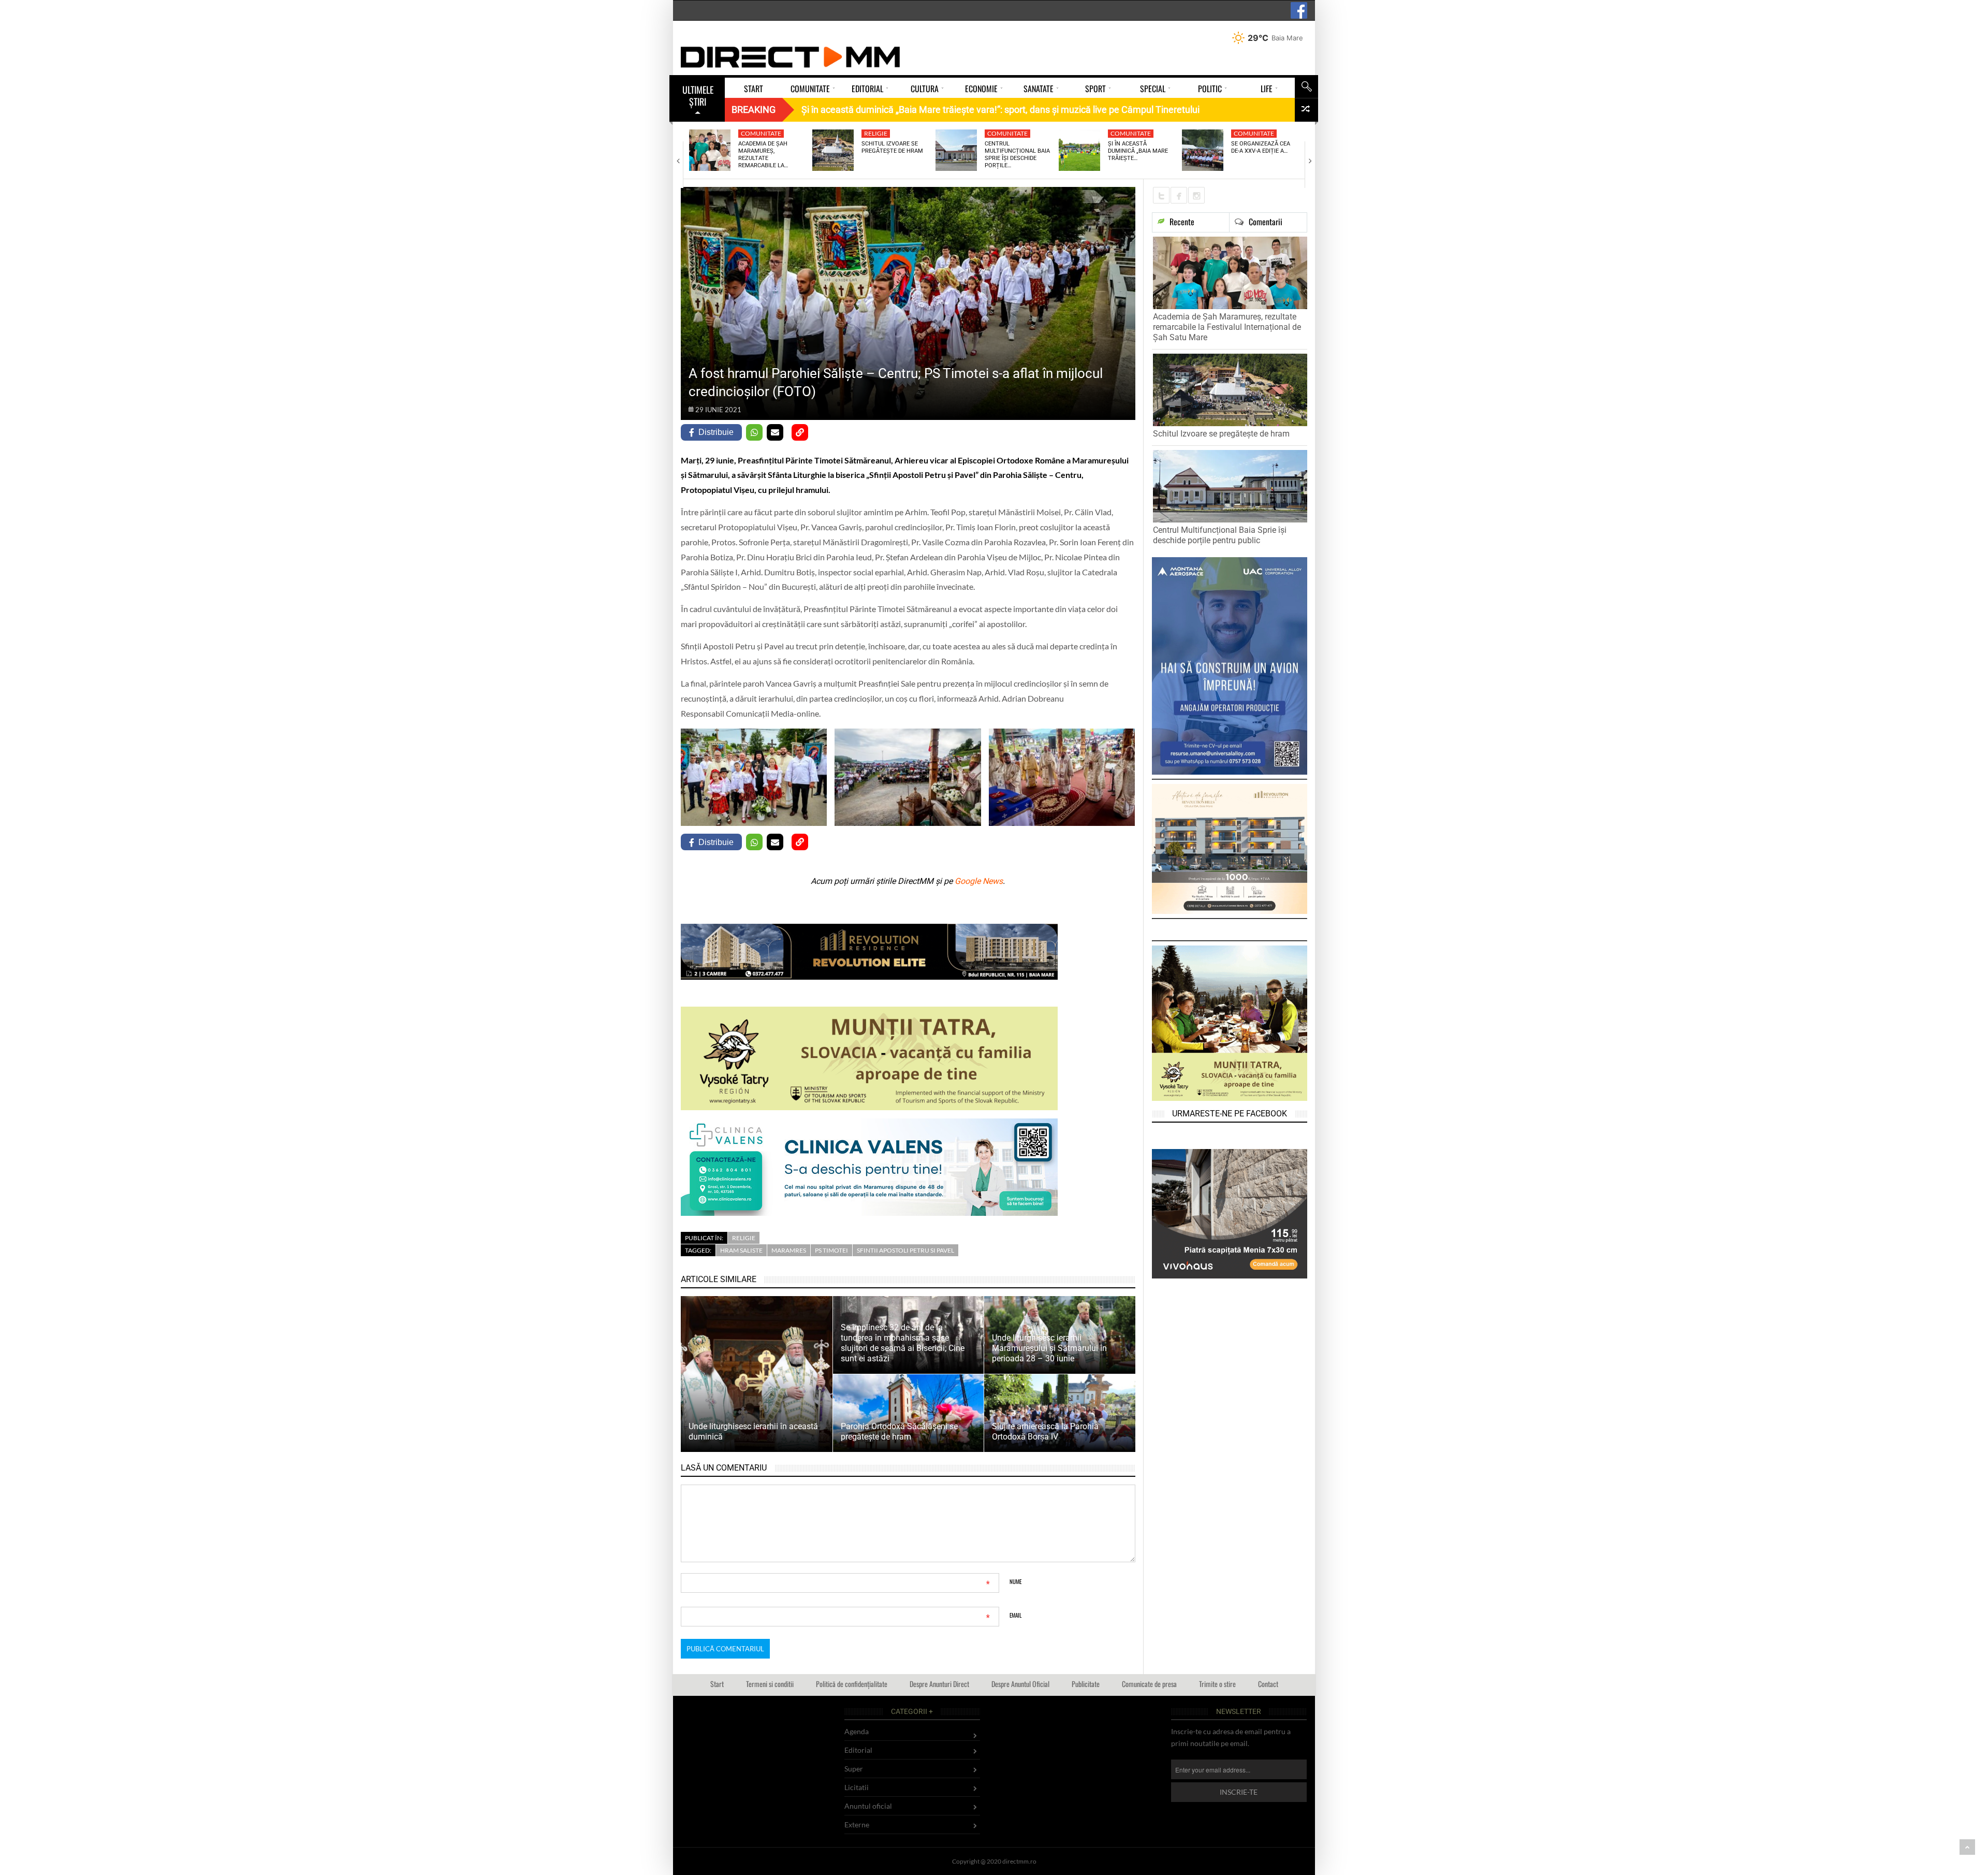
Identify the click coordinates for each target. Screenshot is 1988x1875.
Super (854, 1769)
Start (717, 1684)
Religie (876, 133)
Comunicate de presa (1149, 1684)
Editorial (858, 1750)
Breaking (754, 110)
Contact (1268, 1684)
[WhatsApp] (754, 432)
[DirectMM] (791, 57)
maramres (789, 1250)
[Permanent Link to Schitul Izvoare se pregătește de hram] (833, 150)
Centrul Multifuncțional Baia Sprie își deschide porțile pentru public (1220, 535)
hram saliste (741, 1250)
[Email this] (775, 432)
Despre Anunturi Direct (939, 1684)
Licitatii (857, 1787)
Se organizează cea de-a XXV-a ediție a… (1261, 147)
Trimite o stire (1217, 1684)
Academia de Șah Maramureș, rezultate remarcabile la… (763, 155)
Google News (979, 881)
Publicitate (1086, 1684)
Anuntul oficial (868, 1806)
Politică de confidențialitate (852, 1684)
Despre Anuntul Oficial (1020, 1684)
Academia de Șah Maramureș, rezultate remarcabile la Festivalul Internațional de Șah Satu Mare (1227, 327)
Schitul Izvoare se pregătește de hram (892, 147)
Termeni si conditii (770, 1684)
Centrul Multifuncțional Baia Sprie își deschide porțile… (1017, 155)
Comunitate (761, 133)
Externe (857, 1825)
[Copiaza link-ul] (800, 432)
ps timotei (831, 1250)
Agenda (857, 1731)
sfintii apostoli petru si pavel (905, 1250)
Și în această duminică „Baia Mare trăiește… (1138, 151)
